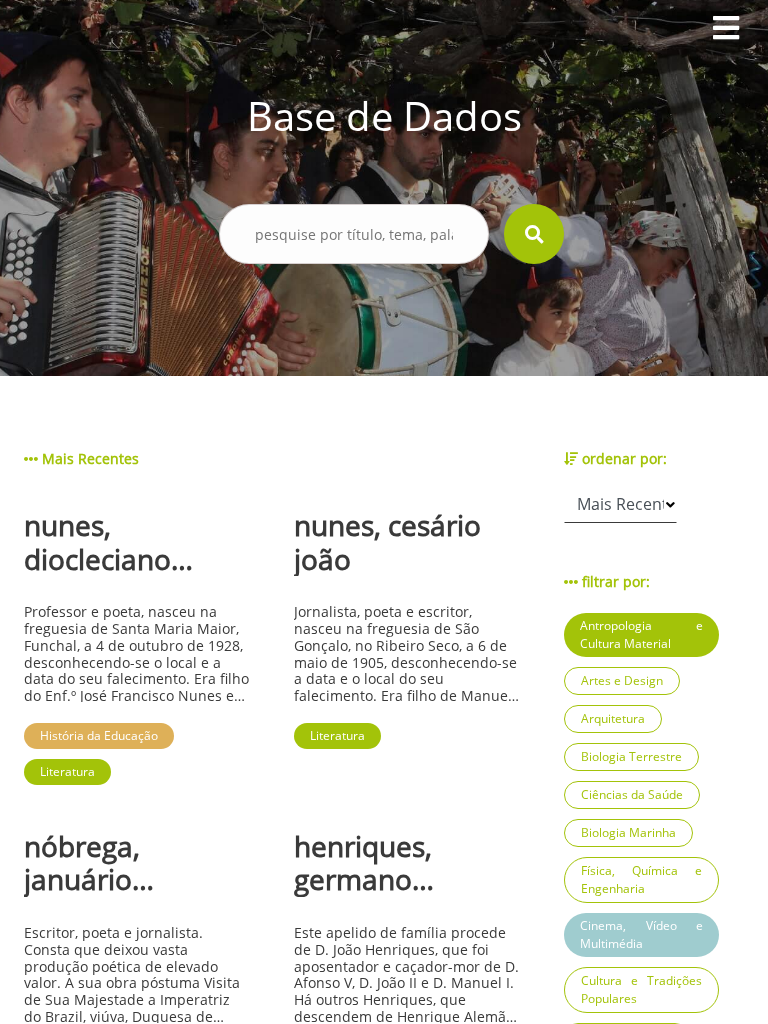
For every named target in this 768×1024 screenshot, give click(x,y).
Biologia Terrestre (631, 756)
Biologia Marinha (628, 832)
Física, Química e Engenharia (641, 879)
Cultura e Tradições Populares (641, 989)
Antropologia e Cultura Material (641, 634)
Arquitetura (613, 718)
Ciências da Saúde (632, 794)
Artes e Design (622, 680)
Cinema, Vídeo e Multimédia (641, 934)
